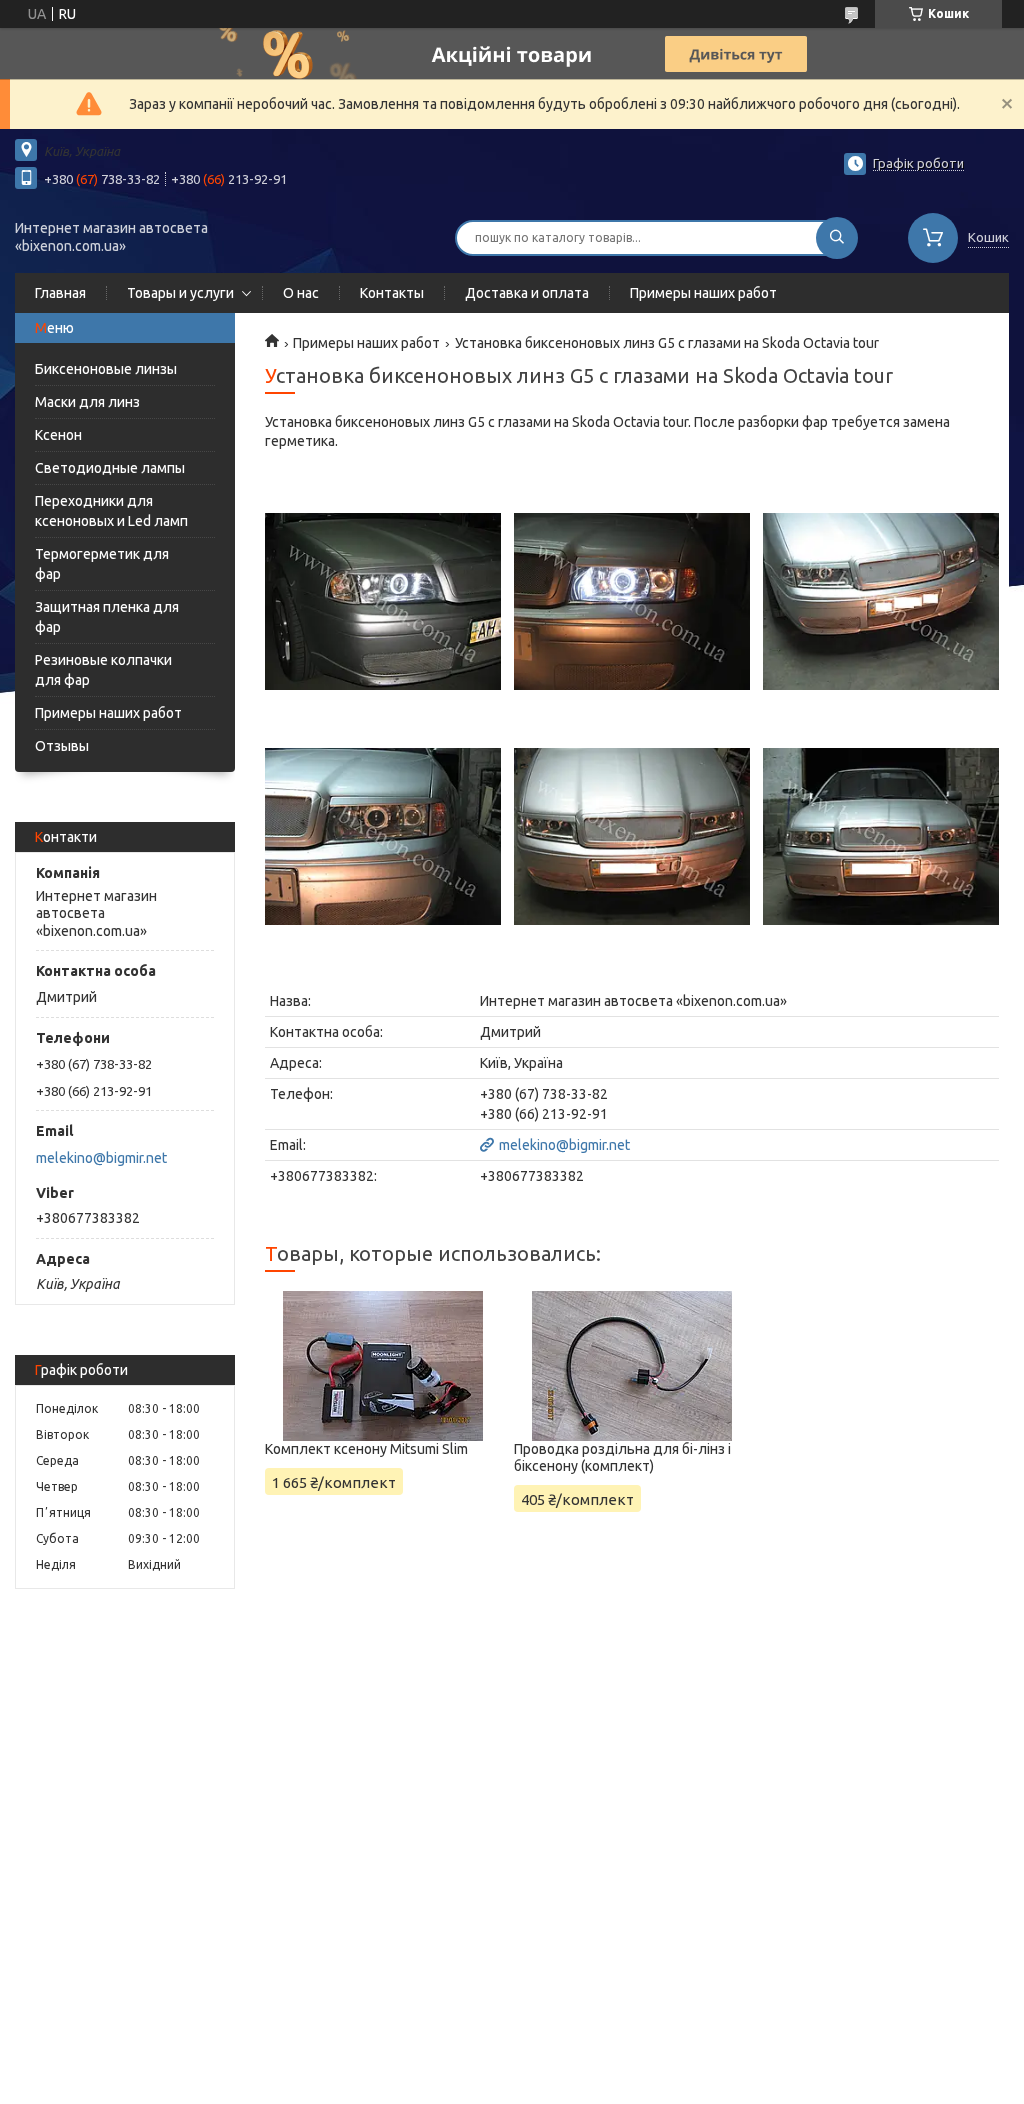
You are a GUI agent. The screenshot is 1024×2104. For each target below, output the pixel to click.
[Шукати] (837, 238)
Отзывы (62, 746)
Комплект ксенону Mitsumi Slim (366, 1449)
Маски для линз (87, 402)
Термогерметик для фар (102, 564)
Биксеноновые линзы (106, 369)
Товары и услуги (180, 293)
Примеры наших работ (703, 293)
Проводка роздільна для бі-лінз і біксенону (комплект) (622, 1457)
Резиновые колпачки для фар (103, 670)
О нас (301, 293)
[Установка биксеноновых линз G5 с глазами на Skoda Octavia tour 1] (383, 601)
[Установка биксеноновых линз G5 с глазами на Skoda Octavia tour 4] (383, 836)
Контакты (392, 293)
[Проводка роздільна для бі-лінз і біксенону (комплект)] (632, 1366)
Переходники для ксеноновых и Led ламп (111, 511)
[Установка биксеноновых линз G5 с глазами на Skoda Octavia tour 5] (632, 836)
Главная (60, 293)
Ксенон (58, 435)
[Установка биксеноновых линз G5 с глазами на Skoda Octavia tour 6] (881, 836)
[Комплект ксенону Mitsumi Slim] (383, 1366)
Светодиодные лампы (110, 468)
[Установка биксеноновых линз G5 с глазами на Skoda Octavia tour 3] (881, 601)
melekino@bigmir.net (101, 1158)
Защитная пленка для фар (107, 617)
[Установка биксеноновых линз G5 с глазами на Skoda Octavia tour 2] (632, 601)
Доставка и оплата (527, 293)
